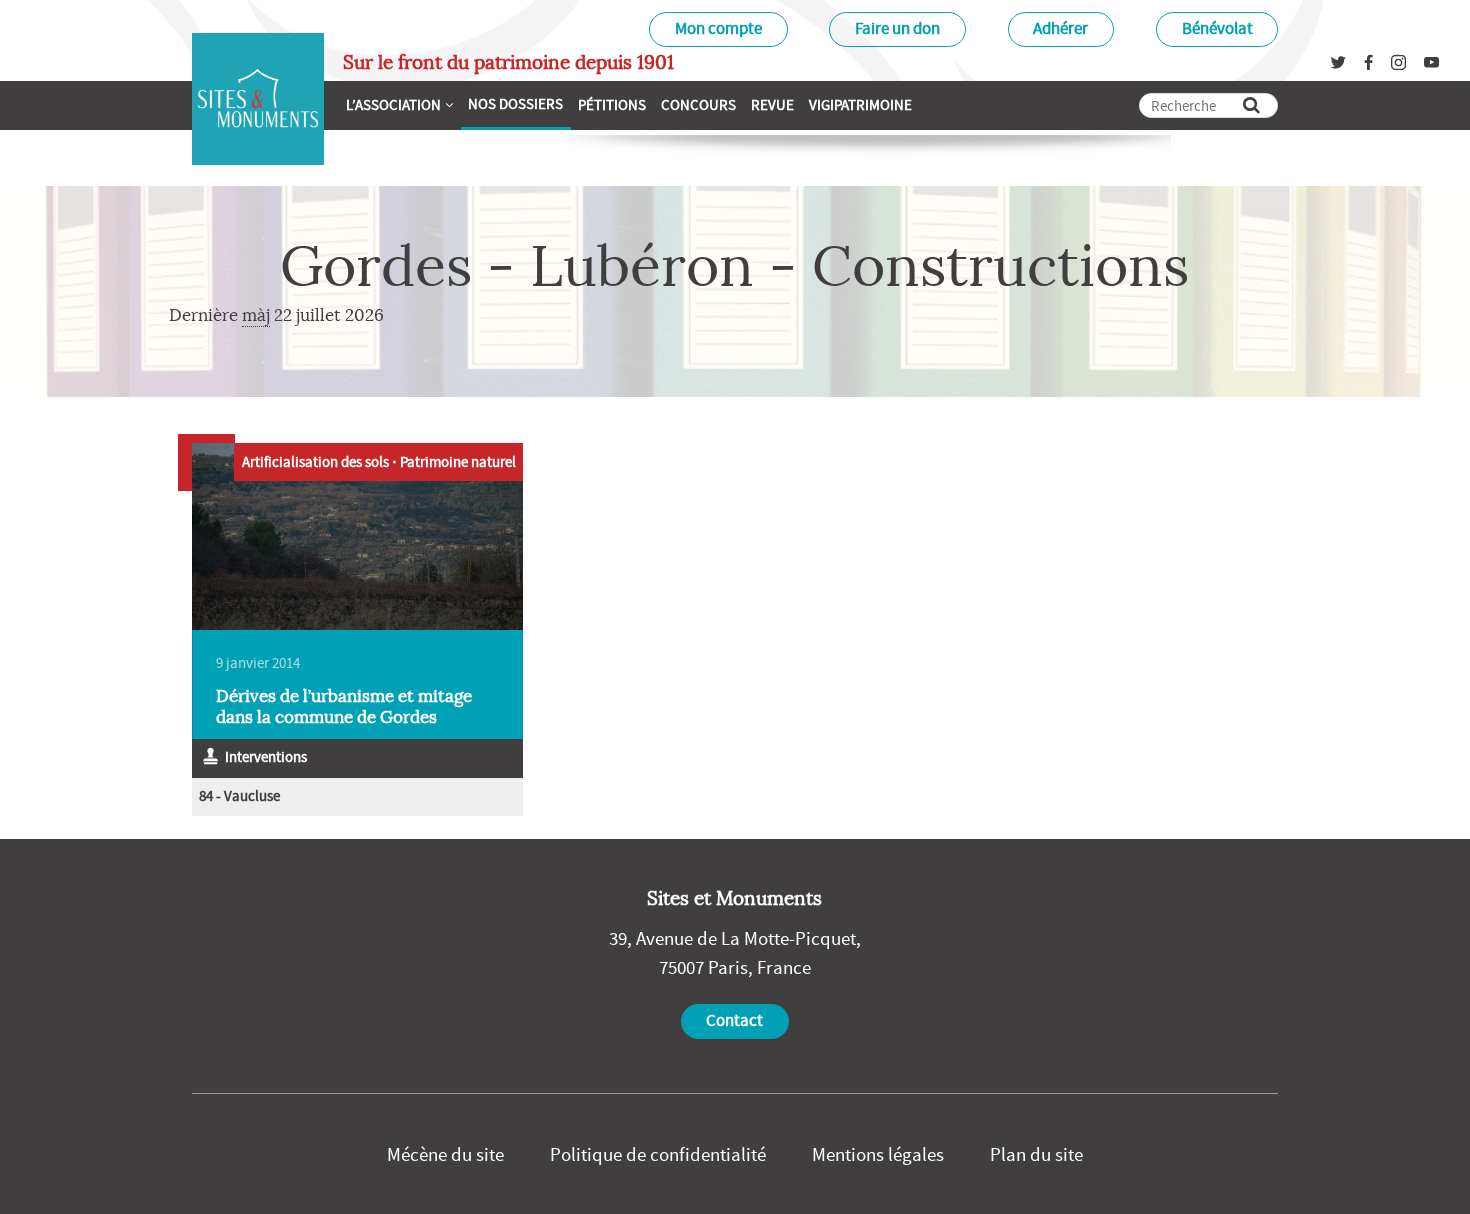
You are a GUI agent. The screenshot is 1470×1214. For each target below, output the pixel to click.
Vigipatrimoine (860, 104)
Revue (772, 104)
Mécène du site (445, 1154)
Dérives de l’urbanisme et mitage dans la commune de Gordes (344, 706)
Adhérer (1060, 28)
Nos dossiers (515, 103)
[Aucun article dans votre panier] (927, 102)
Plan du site (1036, 1154)
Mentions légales (878, 1154)
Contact (734, 1020)
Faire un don (897, 28)
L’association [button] (393, 104)
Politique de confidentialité (658, 1154)
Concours (698, 104)
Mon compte (718, 28)
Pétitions (612, 104)
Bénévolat (1217, 28)
